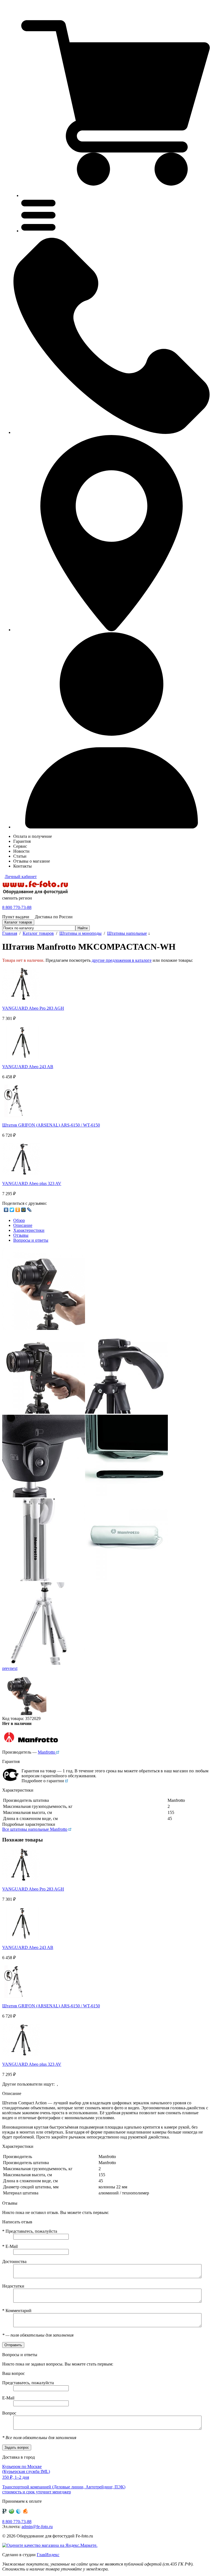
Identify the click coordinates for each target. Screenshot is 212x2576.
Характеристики (29, 1230)
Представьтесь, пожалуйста (30, 2231)
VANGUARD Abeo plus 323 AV (32, 1183)
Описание (23, 1225)
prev (6, 1668)
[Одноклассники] (18, 1210)
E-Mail (10, 2246)
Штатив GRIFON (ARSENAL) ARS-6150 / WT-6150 (51, 1125)
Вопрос (9, 2413)
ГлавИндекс (48, 2555)
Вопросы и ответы (31, 1240)
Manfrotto (47, 1752)
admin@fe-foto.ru (37, 2527)
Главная (10, 933)
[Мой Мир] (24, 1210)
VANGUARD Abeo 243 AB (28, 1067)
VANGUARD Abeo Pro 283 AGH (33, 1008)
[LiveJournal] (29, 1210)
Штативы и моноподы (80, 933)
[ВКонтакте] (6, 1210)
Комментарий (17, 2311)
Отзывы (21, 1235)
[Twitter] (12, 1210)
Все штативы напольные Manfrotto (35, 1829)
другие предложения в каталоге (122, 960)
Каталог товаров (38, 933)
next (14, 1668)
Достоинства (14, 2262)
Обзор (19, 1220)
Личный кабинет (21, 877)
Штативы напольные (127, 933)
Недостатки (13, 2286)
